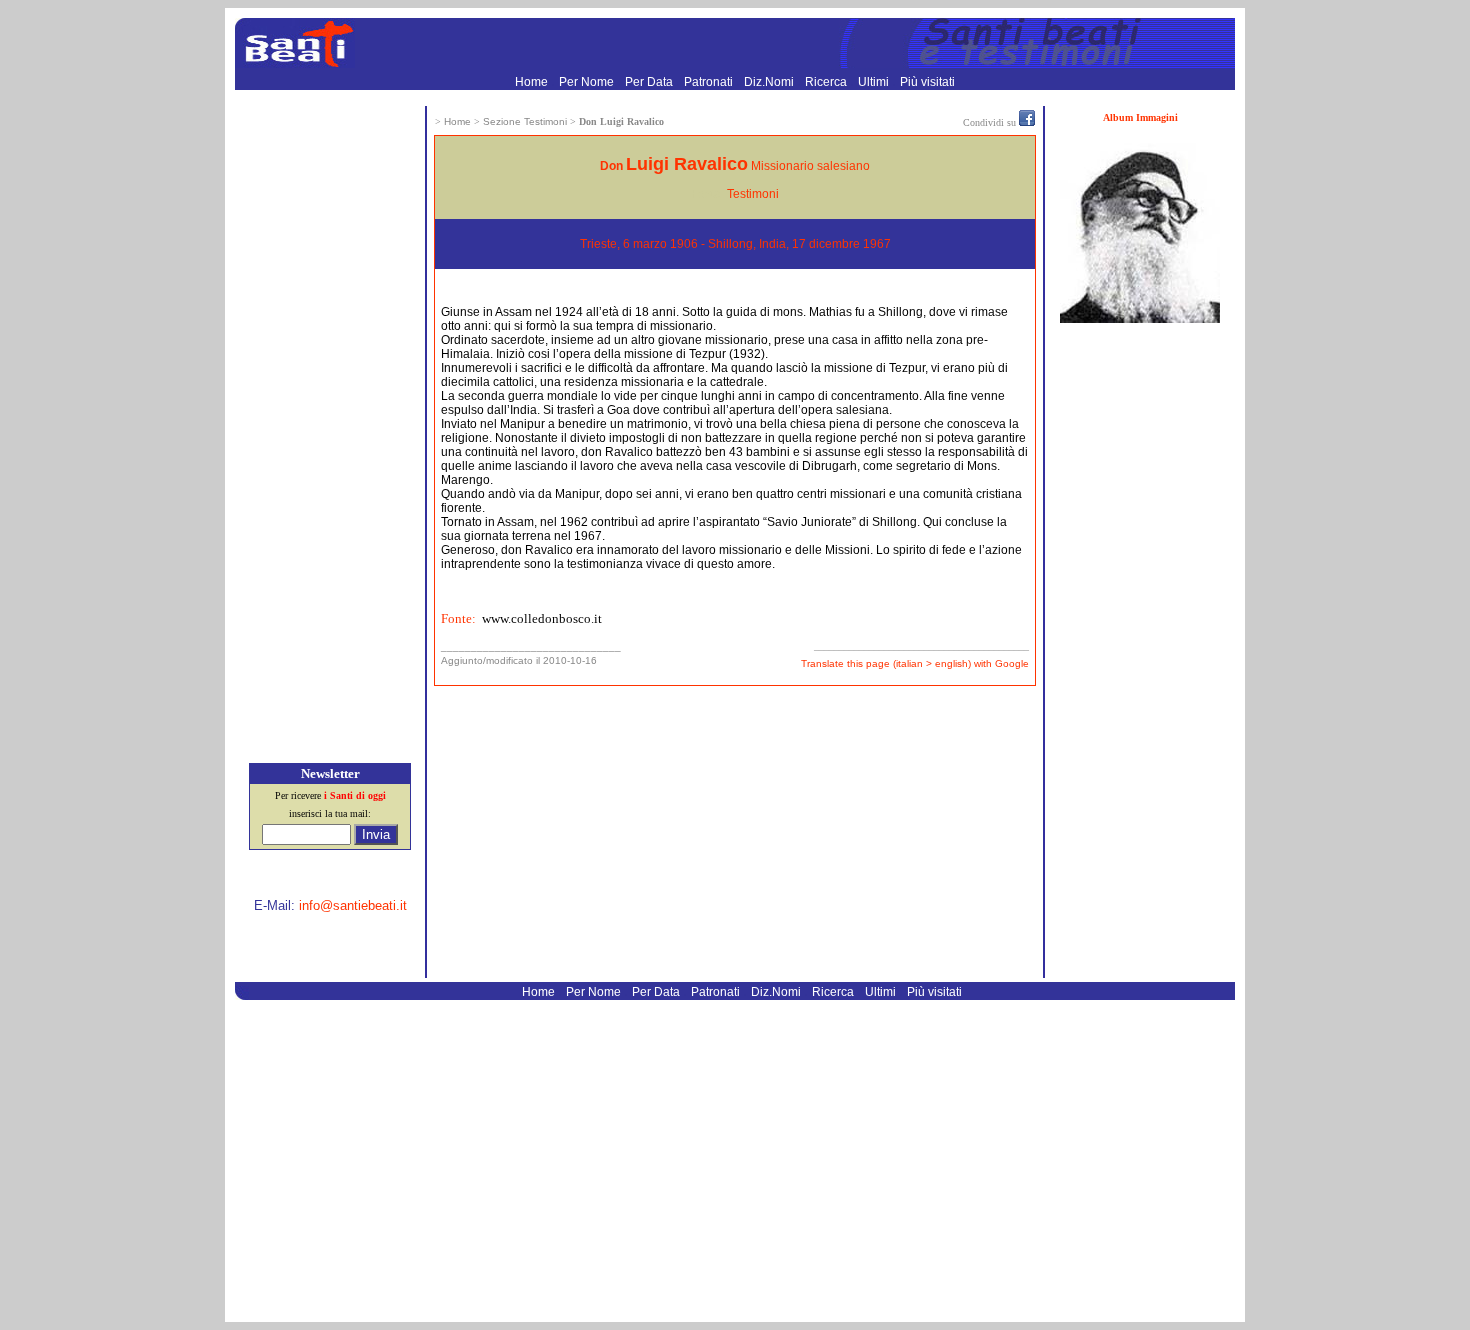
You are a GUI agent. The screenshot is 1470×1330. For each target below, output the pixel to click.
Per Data (650, 82)
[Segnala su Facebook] (1027, 122)
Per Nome (588, 82)
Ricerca (827, 82)
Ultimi (875, 82)
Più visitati (927, 82)
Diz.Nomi (770, 82)
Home (533, 82)
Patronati (710, 82)
